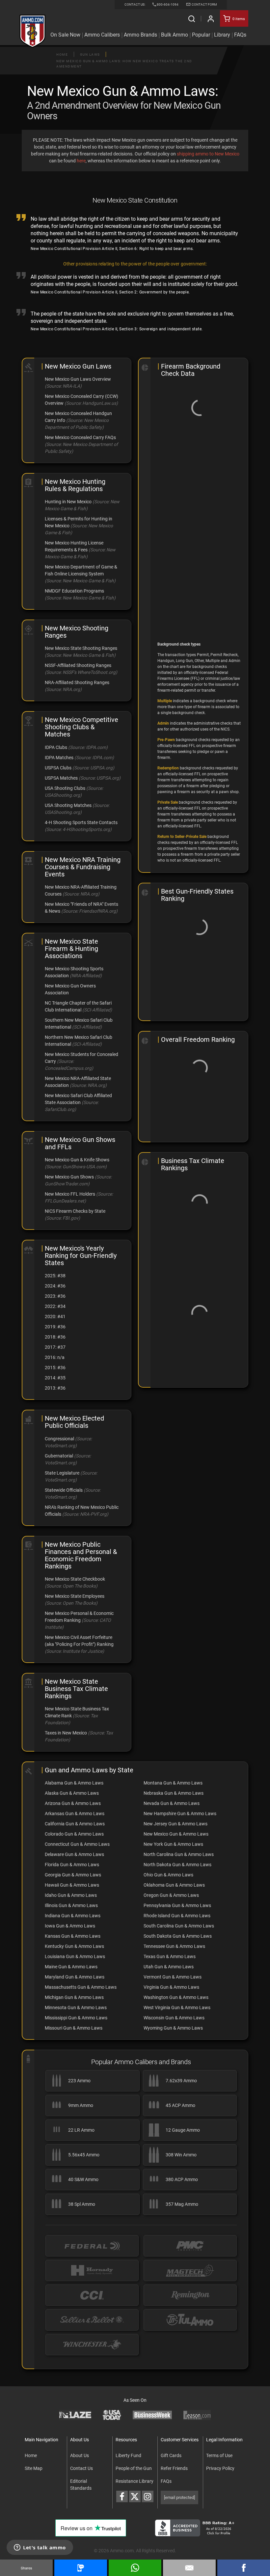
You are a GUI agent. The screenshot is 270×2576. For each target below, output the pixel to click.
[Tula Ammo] (190, 2320)
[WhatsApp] (135, 2568)
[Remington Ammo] (190, 2295)
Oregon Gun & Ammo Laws (171, 1895)
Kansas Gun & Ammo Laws (73, 1936)
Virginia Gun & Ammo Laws (171, 1987)
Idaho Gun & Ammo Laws (71, 1895)
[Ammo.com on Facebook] (122, 2496)
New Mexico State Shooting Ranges (81, 648)
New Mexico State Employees (75, 1596)
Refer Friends (174, 2468)
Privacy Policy (220, 2468)
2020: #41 (55, 1316)
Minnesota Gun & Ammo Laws (76, 2008)
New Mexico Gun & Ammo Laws (176, 1834)
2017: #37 (55, 1347)
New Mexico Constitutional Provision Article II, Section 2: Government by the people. (110, 292)
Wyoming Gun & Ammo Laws (173, 2028)
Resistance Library (135, 2481)
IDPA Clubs (56, 747)
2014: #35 (55, 1378)
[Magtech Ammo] (190, 2271)
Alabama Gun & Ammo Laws (74, 1783)
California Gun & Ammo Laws (75, 1824)
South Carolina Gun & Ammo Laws (179, 1926)
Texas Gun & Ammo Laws (170, 1956)
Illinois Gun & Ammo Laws (71, 1905)
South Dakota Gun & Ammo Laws (178, 1936)
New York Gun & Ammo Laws (173, 1844)
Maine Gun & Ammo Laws (71, 1967)
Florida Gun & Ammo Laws (72, 1865)
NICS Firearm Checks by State (75, 1211)
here (81, 161)
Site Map (34, 2468)
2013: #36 (55, 1388)
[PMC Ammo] (190, 2246)
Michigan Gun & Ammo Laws (74, 1997)
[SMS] (81, 2568)
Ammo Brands (140, 35)
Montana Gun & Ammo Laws (173, 1783)
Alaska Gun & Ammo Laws (72, 1793)
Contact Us (81, 2468)
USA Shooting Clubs (65, 788)
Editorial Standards (81, 2485)
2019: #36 (55, 1327)
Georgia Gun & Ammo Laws (73, 1875)
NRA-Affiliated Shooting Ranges (77, 682)
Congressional (59, 1439)
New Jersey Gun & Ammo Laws (175, 1824)
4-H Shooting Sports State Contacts (81, 822)
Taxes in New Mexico (66, 1733)
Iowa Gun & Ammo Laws (70, 1926)
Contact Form (204, 4)
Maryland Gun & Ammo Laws (75, 1977)
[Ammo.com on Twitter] (135, 2496)
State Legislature (62, 1473)
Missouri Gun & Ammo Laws (74, 2028)
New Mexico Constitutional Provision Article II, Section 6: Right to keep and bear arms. (112, 249)
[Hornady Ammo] (92, 2271)
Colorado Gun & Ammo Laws (74, 1834)
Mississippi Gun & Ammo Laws (76, 2018)
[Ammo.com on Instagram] (148, 2496)
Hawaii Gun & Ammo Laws (72, 1885)
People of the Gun (134, 2468)
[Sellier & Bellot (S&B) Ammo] (92, 2320)
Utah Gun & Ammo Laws (169, 1967)
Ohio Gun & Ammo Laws (168, 1875)
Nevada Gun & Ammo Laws (172, 1803)
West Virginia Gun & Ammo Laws (177, 2008)
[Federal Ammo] (92, 2246)
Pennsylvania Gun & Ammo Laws (177, 1905)
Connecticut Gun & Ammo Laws (77, 1844)
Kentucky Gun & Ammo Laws (74, 1946)
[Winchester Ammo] (92, 2345)
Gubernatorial (59, 1456)
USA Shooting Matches (68, 805)
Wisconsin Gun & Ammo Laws (174, 2018)
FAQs (166, 2481)
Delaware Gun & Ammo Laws (74, 1854)
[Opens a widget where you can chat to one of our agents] (40, 2548)
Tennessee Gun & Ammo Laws (174, 1946)
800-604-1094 (168, 4)
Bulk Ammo (175, 35)
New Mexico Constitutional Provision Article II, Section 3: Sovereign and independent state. (117, 329)
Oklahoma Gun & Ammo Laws (174, 1885)
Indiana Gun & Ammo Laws (73, 1916)
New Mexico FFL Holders (70, 1194)
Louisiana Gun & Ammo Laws (75, 1956)
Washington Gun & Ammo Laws (176, 1997)
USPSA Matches (61, 778)
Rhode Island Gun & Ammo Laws (177, 1916)
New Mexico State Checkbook (75, 1579)
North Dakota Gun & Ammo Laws (177, 1865)
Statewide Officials (64, 1490)
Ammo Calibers (102, 35)
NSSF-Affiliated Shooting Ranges (78, 665)
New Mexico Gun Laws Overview (78, 379)
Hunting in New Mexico (68, 502)
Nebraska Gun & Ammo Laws (174, 1793)
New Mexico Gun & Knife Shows (77, 1160)
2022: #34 (55, 1306)
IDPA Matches (59, 758)
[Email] (189, 2568)
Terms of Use (219, 2455)
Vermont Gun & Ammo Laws (173, 1977)
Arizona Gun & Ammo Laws (73, 1803)
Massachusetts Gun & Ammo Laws (81, 1987)
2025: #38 (55, 1276)
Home (62, 55)
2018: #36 (55, 1337)
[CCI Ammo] (92, 2295)
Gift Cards (171, 2455)
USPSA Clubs (58, 768)
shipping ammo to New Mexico (208, 154)
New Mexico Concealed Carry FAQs (80, 437)
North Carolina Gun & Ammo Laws (179, 1854)
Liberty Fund (128, 2455)
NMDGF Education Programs (74, 591)
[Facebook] (244, 2568)
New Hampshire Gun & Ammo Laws (180, 1814)
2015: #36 (55, 1368)
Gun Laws (90, 55)
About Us (80, 2455)
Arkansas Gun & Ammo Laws (75, 1814)
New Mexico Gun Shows (69, 1177)
